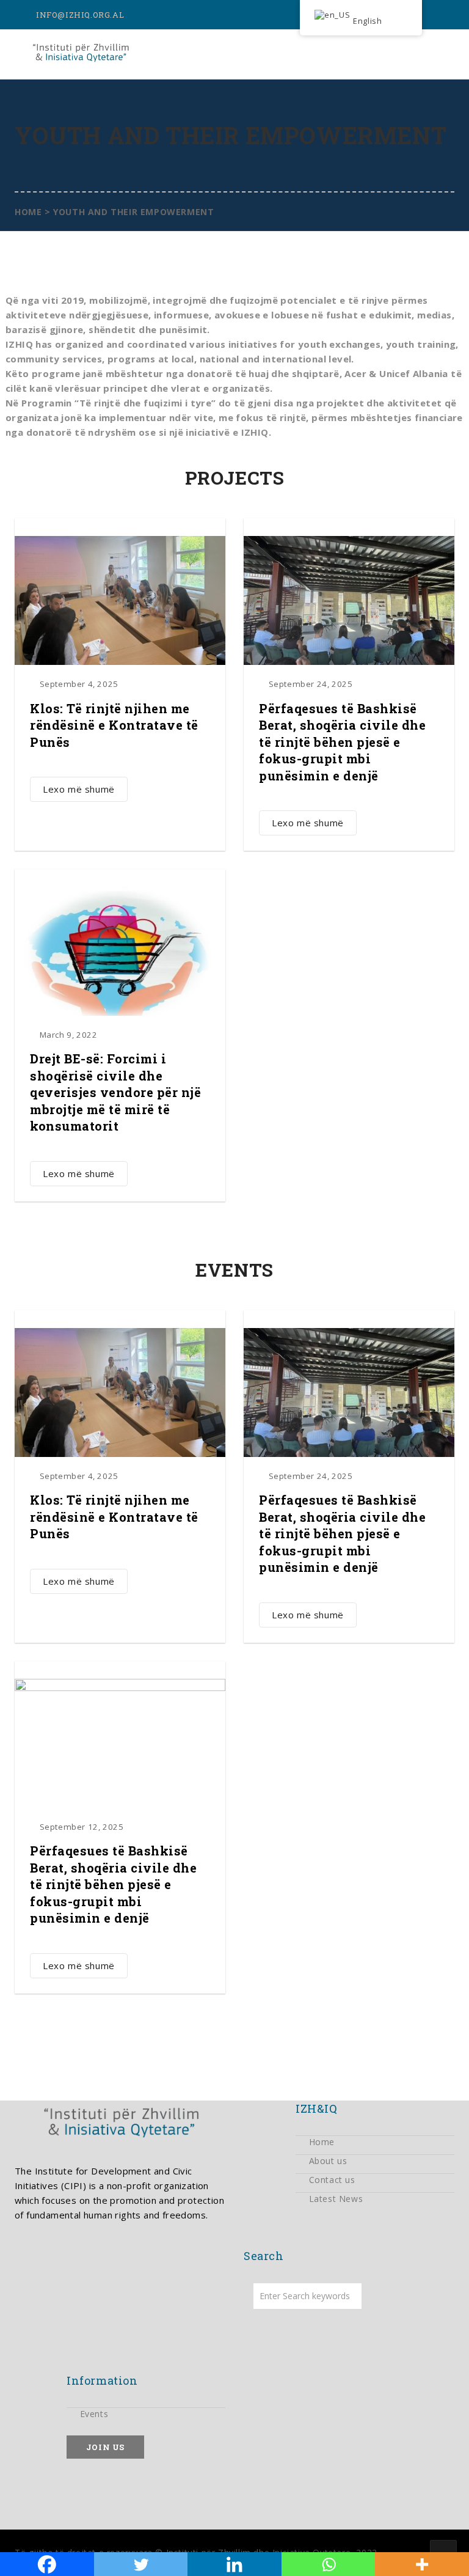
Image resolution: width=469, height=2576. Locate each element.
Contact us (332, 2180)
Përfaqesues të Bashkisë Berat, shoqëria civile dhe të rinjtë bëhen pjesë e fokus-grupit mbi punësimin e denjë (342, 742)
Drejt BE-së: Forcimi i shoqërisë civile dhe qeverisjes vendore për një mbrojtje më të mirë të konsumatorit (115, 1092)
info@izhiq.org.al (80, 15)
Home (322, 2142)
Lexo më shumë (79, 789)
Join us (105, 2447)
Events (94, 2414)
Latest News (336, 2199)
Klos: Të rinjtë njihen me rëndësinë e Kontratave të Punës (114, 725)
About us (328, 2161)
